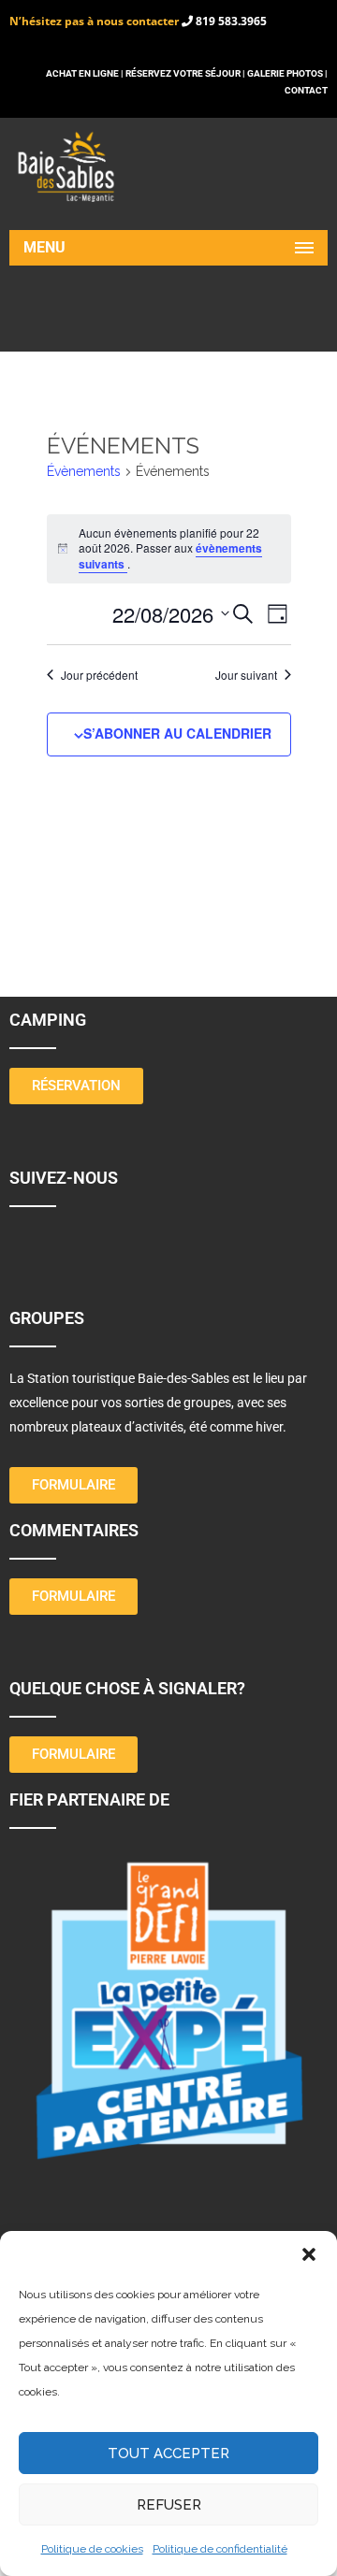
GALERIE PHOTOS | (287, 73)
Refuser (169, 2505)
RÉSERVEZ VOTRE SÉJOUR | (185, 73)
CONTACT (306, 90)
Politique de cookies (92, 2549)
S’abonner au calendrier (177, 733)
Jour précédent (99, 675)
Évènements (84, 471)
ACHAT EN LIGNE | (86, 73)
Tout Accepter (168, 2454)
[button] (309, 2254)
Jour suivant (246, 675)
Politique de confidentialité (220, 2549)
